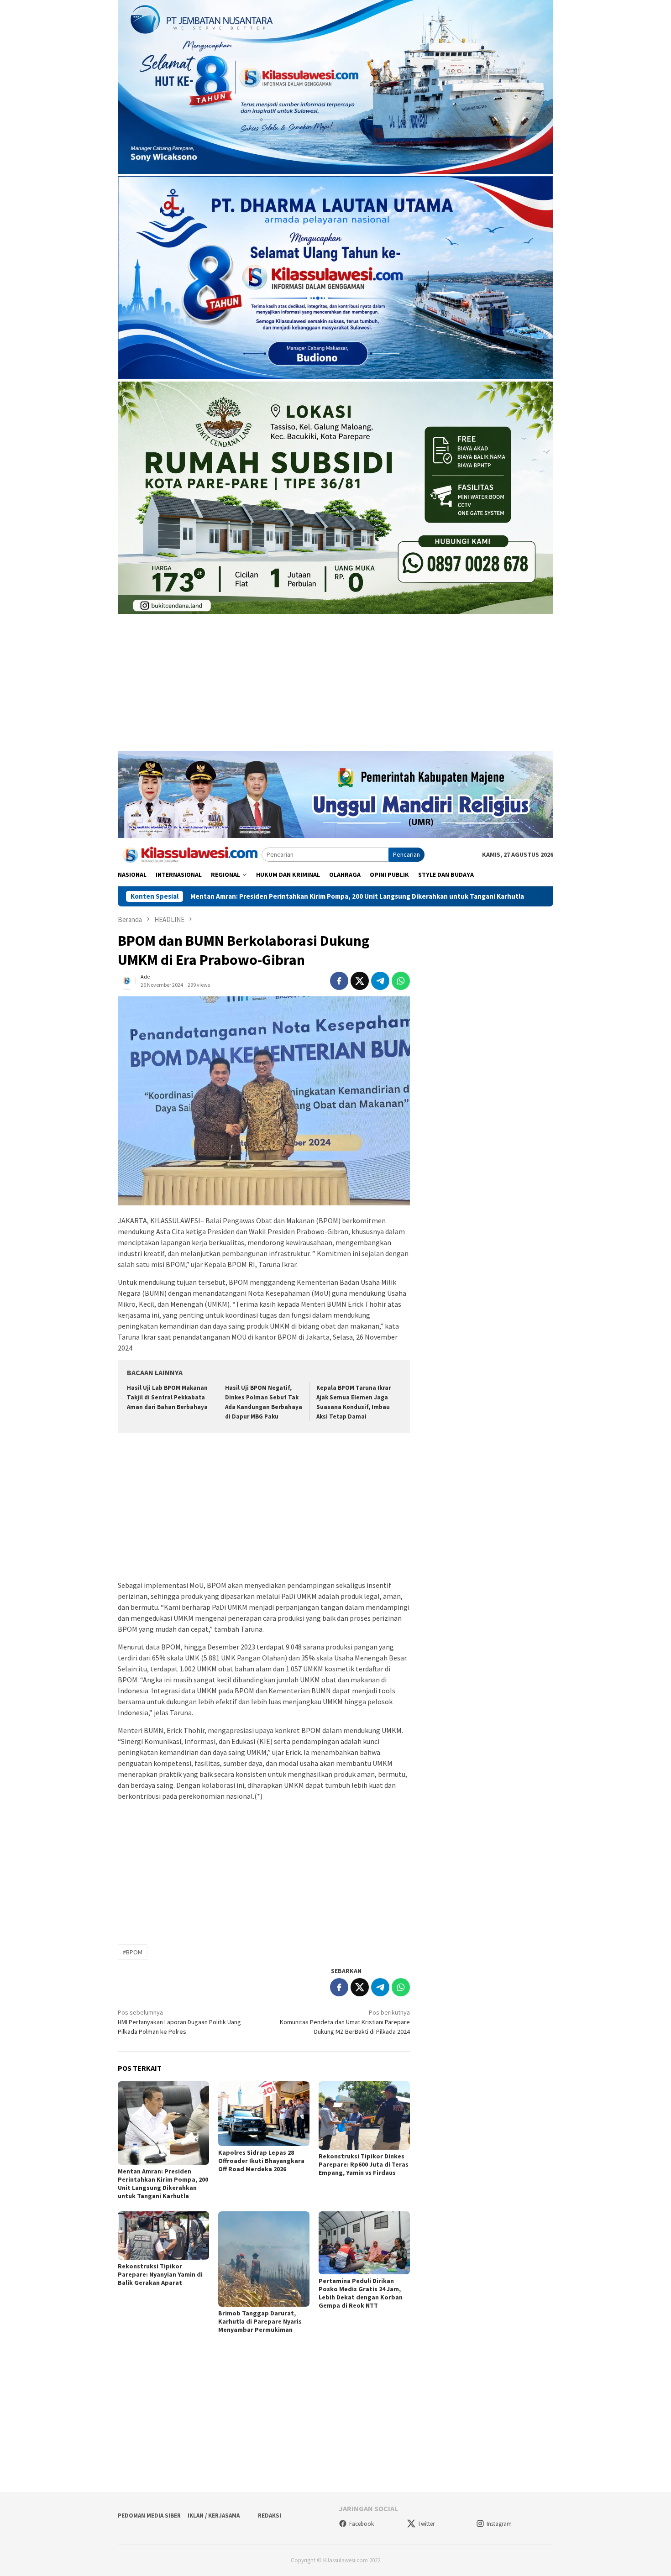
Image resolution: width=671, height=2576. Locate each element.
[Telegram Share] (380, 981)
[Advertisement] (335, 687)
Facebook (362, 2524)
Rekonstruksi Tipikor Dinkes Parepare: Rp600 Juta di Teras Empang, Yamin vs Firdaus (364, 2164)
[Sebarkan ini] (339, 981)
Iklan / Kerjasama (214, 2516)
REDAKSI (270, 2516)
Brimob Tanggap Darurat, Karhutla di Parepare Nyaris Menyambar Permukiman (260, 2321)
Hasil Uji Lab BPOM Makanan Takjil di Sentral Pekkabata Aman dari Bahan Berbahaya (167, 1397)
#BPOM (133, 1952)
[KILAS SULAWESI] (190, 854)
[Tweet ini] (360, 981)
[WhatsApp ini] (401, 981)
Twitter (426, 2524)
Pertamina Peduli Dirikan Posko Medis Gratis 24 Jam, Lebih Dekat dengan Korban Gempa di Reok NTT (361, 2293)
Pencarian (406, 854)
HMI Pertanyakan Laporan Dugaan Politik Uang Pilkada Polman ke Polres (179, 2022)
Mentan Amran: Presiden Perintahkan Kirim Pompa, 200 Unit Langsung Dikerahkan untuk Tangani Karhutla (222, 896)
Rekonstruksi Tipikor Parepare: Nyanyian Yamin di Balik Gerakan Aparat (160, 2274)
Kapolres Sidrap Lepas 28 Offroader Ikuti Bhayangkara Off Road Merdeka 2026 (261, 2161)
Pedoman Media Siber (149, 2516)
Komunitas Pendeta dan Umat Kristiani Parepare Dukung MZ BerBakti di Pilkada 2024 (345, 2022)
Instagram (499, 2524)
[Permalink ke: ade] (127, 980)
